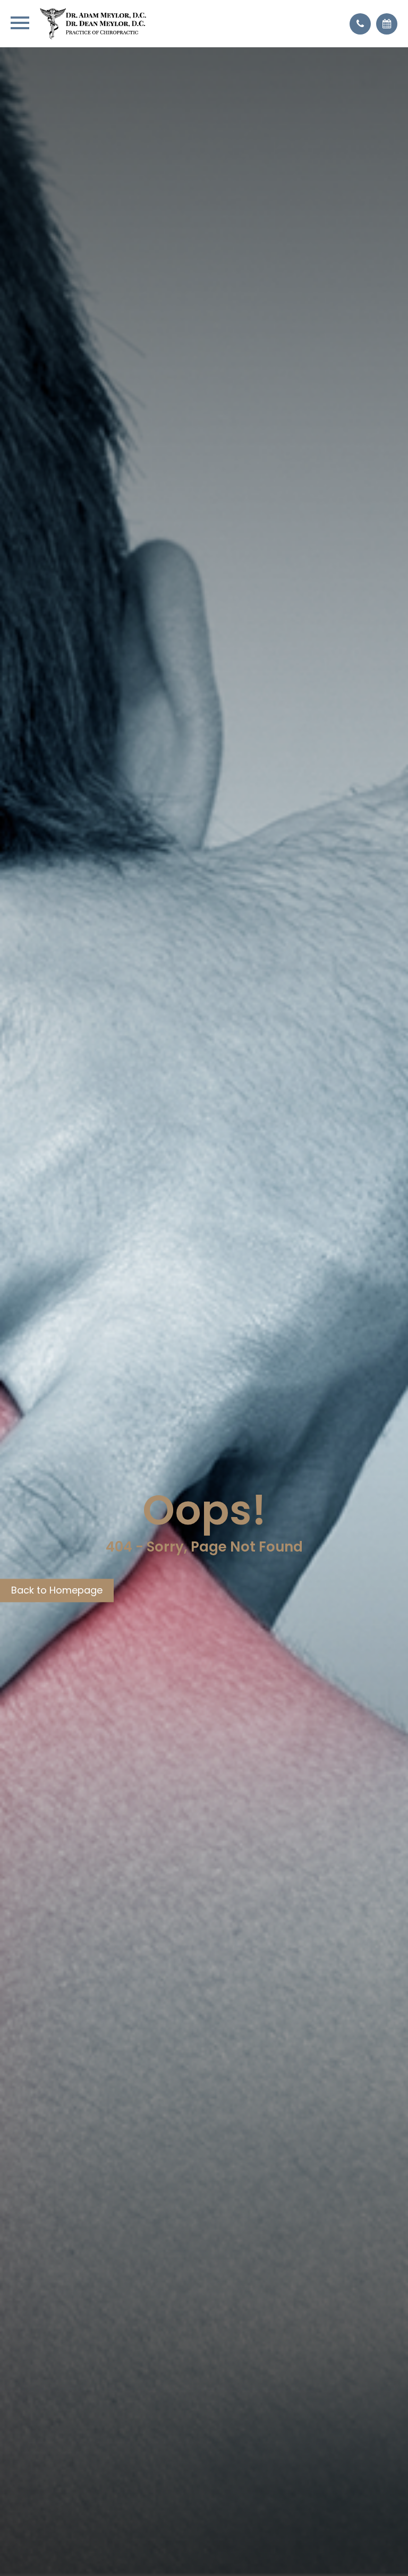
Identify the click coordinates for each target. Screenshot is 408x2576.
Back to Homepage (57, 1590)
